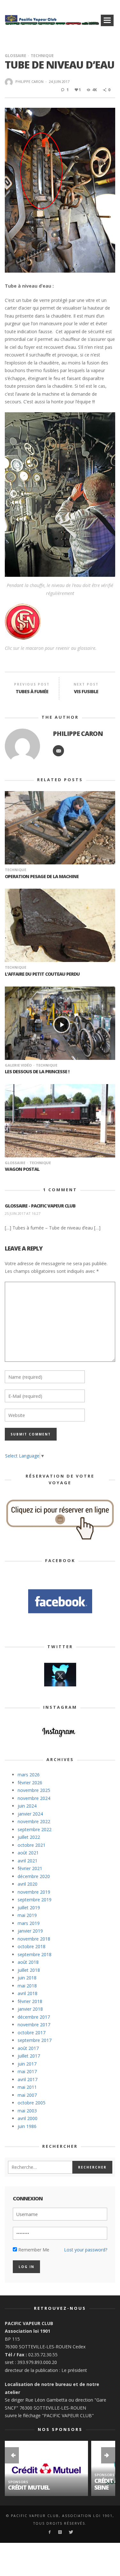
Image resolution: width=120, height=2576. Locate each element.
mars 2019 (29, 1923)
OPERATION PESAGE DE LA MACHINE (42, 876)
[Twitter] (71, 2532)
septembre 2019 (35, 1900)
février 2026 (30, 1783)
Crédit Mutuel (29, 2487)
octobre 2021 (32, 1845)
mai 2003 (27, 2111)
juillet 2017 (29, 2056)
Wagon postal (22, 1169)
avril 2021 (28, 1861)
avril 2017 (28, 2079)
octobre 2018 (32, 1946)
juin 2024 (27, 1806)
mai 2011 (27, 2087)
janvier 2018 (30, 2009)
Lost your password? (86, 2250)
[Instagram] (60, 2532)
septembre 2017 (35, 2040)
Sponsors (18, 2482)
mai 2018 (27, 1986)
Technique (42, 56)
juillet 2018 (29, 1970)
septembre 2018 (35, 1954)
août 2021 (28, 1853)
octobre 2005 (32, 2103)
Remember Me (33, 2250)
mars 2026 (29, 1775)
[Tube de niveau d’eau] (60, 190)
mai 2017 (27, 2071)
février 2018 (30, 2001)
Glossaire (16, 56)
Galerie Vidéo (18, 1065)
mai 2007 (27, 2095)
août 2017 (28, 2048)
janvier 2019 (30, 1931)
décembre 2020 (34, 1876)
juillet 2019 (29, 1908)
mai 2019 (27, 1915)
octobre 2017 (32, 2033)
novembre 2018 (34, 1939)
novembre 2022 (34, 1821)
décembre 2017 (34, 2017)
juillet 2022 (29, 1837)
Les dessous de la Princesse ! (37, 1071)
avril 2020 (28, 1884)
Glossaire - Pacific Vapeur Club (40, 1206)
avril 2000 (28, 2118)
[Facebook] (49, 2532)
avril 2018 (28, 1993)
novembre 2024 (34, 1798)
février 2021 (30, 1868)
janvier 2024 (30, 1814)
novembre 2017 (34, 2025)
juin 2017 (27, 2064)
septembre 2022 (35, 1829)
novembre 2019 (34, 1892)
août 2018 (28, 1962)
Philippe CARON (29, 81)
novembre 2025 (34, 1790)
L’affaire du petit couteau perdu (42, 974)
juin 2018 (27, 1978)
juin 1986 (27, 2126)
